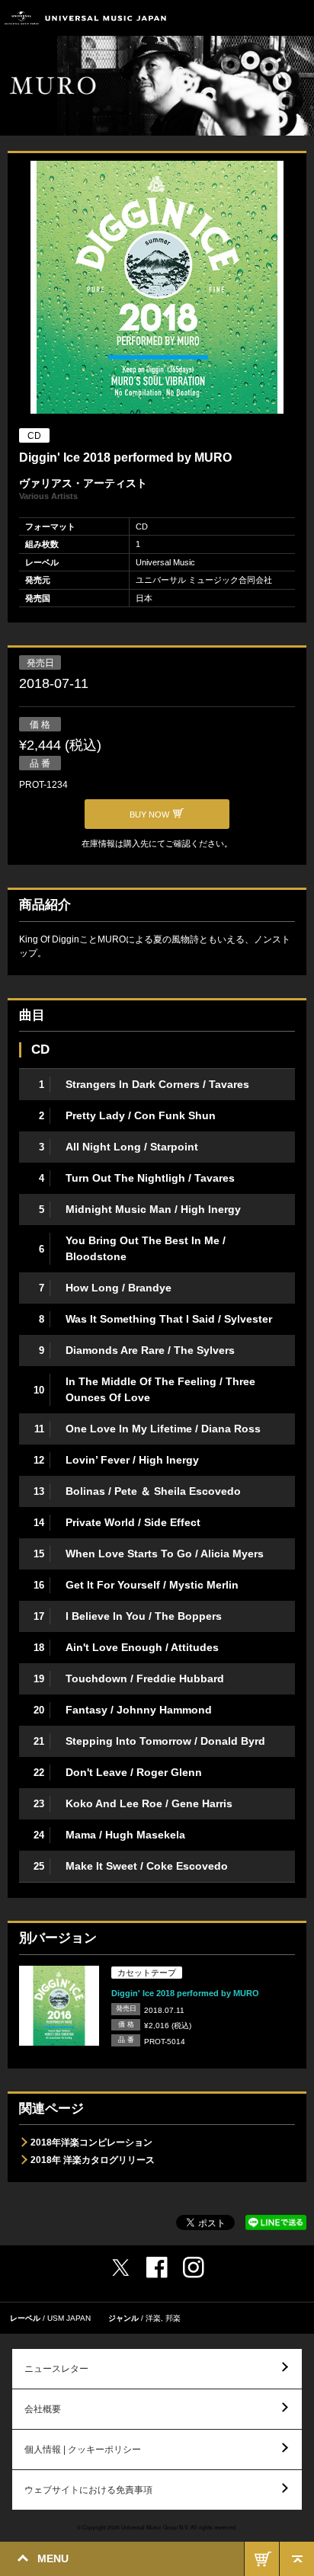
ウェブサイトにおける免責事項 (88, 2490)
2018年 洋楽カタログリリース (93, 2160)
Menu (297, 18)
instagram (194, 2267)
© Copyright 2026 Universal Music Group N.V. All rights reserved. (157, 2527)
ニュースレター (56, 2369)
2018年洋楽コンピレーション (91, 2142)
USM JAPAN (69, 2318)
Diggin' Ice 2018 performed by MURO (185, 1993)
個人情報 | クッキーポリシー (83, 2450)
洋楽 (153, 2318)
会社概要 (43, 2409)
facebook (157, 2267)
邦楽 (173, 2318)
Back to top (297, 2559)
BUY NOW (262, 2559)
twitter (120, 2267)
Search (263, 18)
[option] (157, 289)
